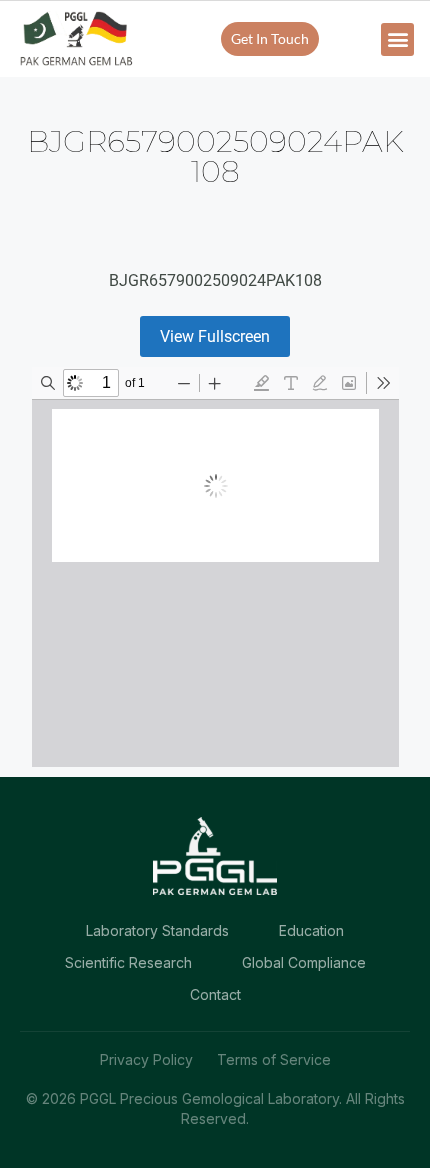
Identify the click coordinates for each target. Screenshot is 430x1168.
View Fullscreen (215, 336)
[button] (397, 39)
